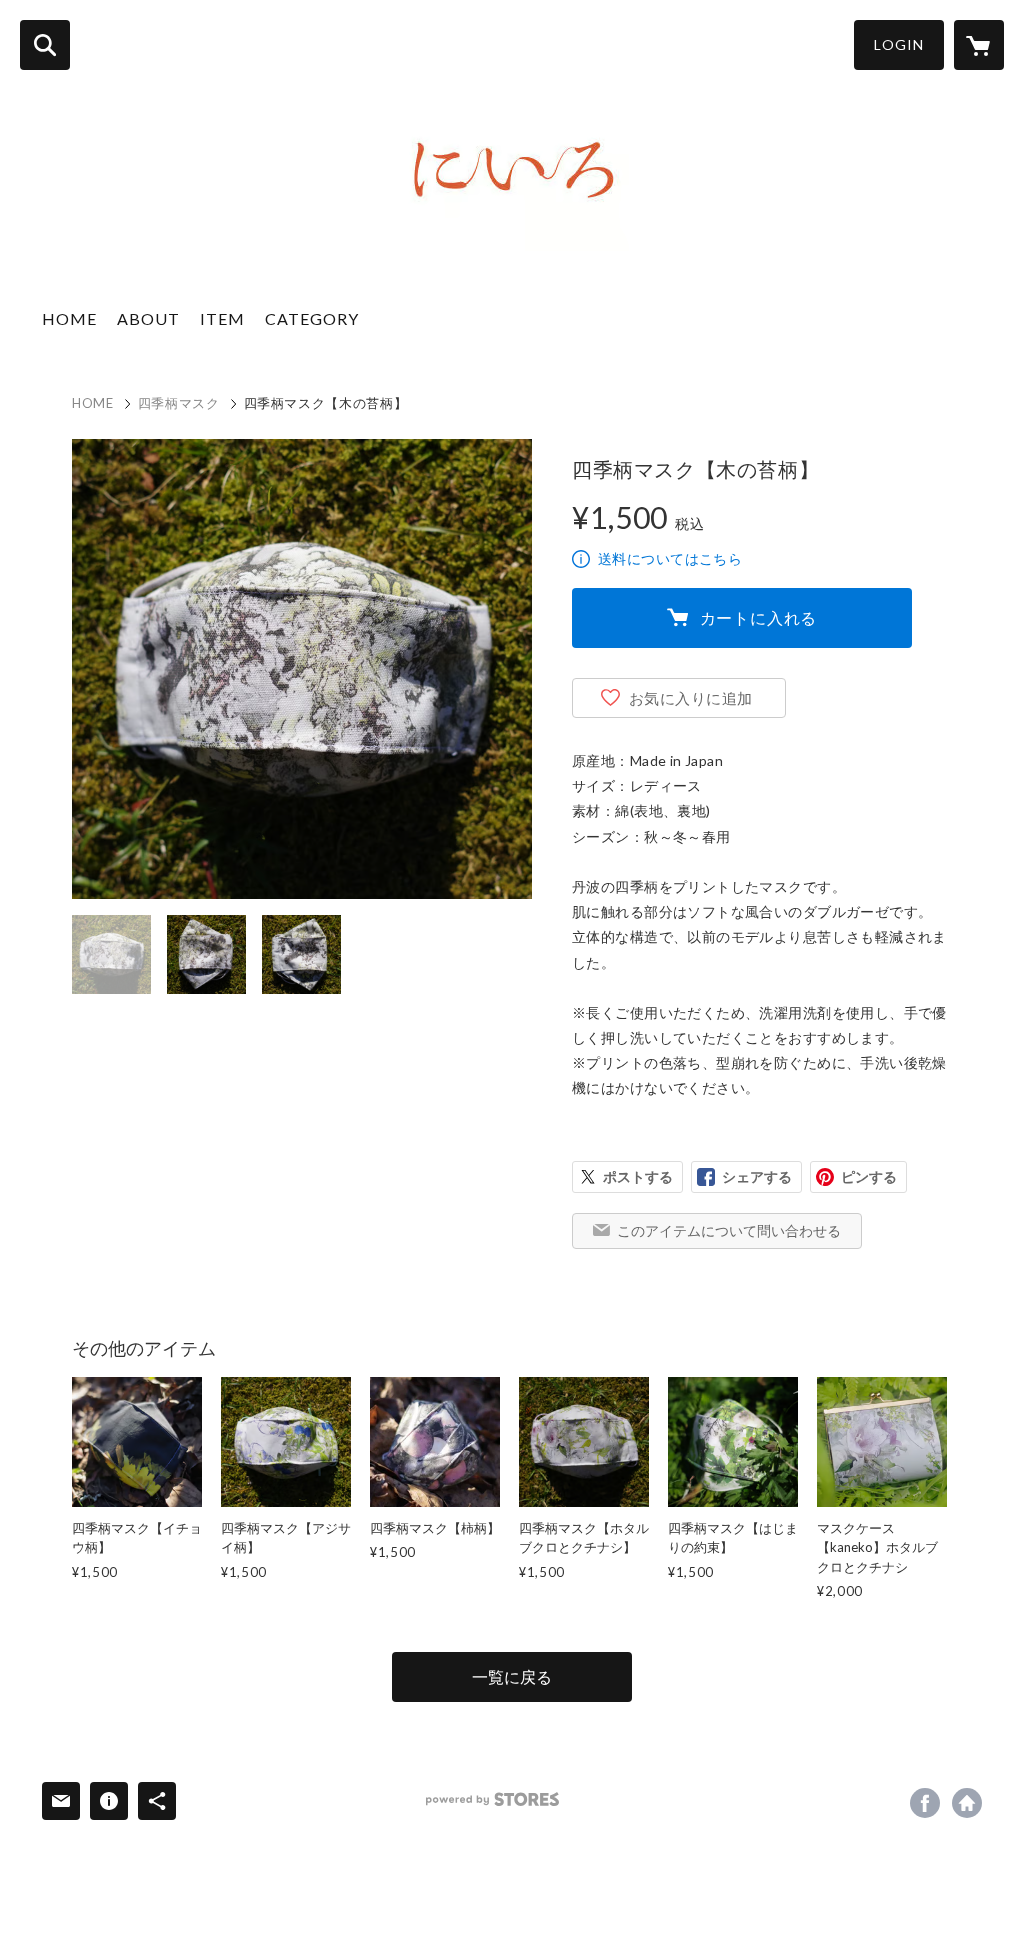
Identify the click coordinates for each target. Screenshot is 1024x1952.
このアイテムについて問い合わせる (729, 1230)
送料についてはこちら (670, 558)
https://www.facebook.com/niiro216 (925, 1803)
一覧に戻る (512, 1676)
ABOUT (148, 318)
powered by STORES (492, 1799)
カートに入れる (759, 617)
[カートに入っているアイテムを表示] (979, 45)
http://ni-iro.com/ (967, 1803)
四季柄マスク (179, 403)
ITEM (222, 318)
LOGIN (899, 44)
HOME (69, 318)
